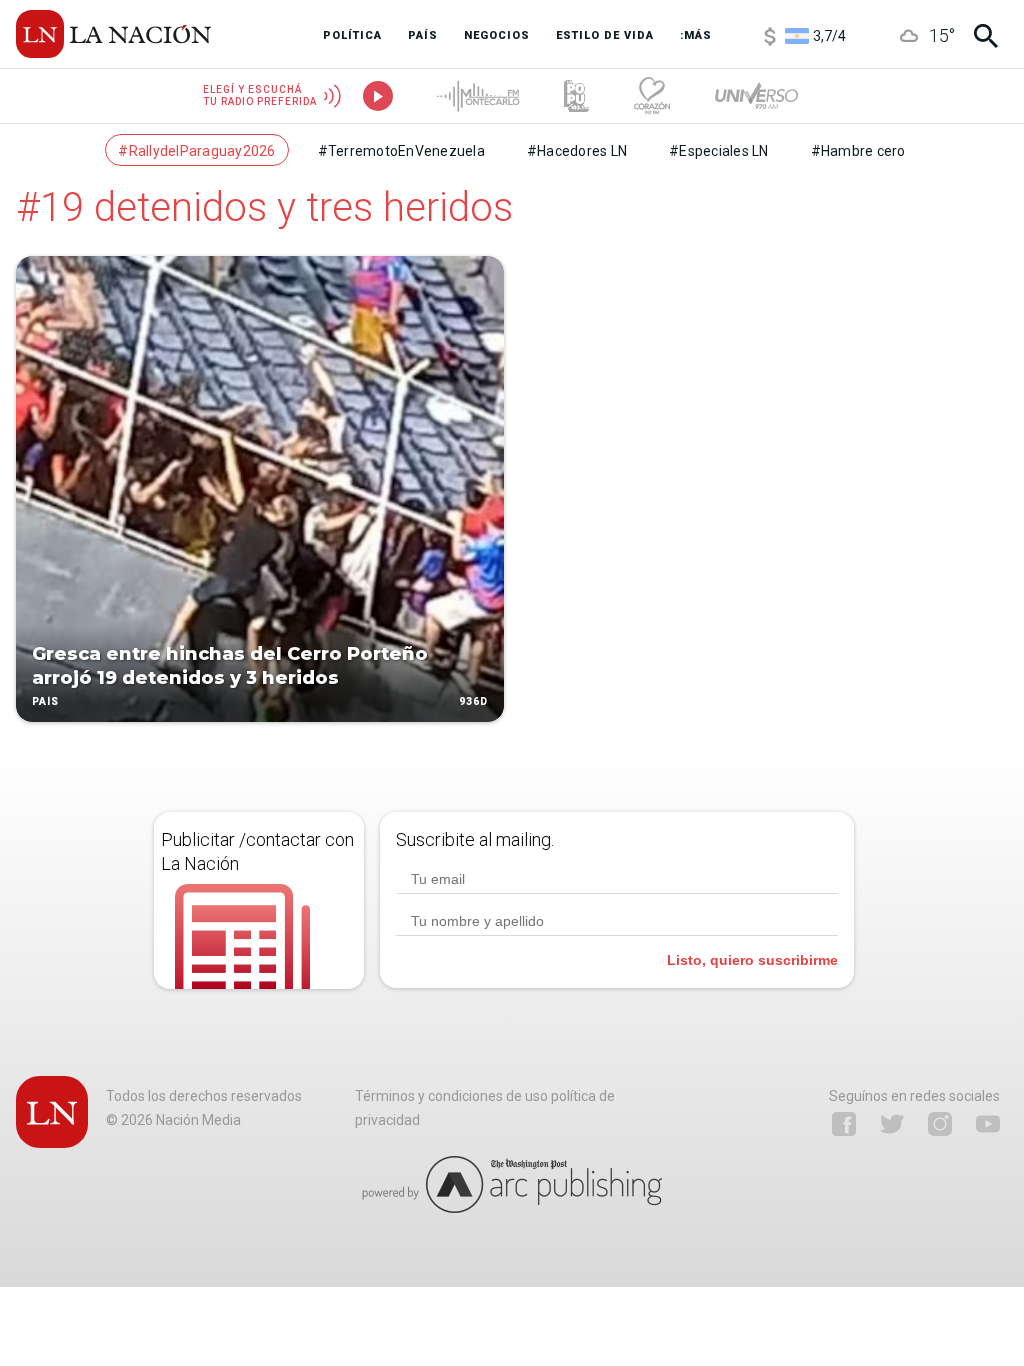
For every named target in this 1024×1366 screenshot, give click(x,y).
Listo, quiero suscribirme (752, 960)
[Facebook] (844, 1124)
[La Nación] (113, 34)
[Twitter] (892, 1124)
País (45, 701)
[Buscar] (986, 36)
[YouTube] (988, 1124)
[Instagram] (940, 1124)
